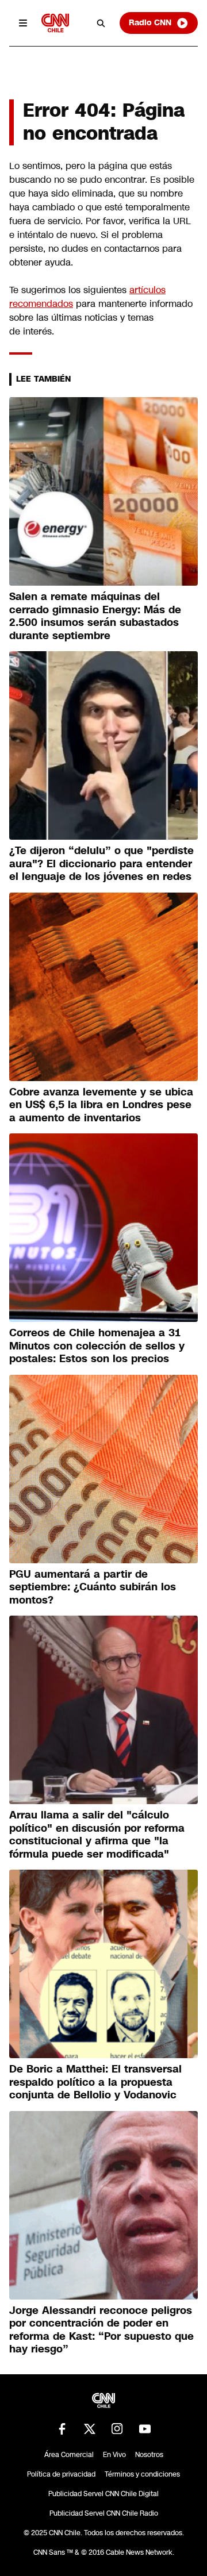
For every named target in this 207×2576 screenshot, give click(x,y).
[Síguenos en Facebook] (62, 2429)
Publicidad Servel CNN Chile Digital (103, 2494)
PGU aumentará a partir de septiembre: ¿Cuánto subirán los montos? (93, 1587)
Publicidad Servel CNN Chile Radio (104, 2513)
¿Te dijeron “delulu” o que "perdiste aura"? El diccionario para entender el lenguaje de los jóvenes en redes (101, 864)
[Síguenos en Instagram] (117, 2429)
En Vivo (114, 2455)
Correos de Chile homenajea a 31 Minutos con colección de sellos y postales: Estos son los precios (97, 1346)
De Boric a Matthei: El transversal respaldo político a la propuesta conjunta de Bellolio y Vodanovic (95, 2082)
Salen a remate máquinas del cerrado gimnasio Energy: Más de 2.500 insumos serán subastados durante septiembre (95, 616)
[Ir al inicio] (55, 23)
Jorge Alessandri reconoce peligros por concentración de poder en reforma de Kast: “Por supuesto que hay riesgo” (101, 2330)
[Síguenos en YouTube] (145, 2429)
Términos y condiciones (142, 2474)
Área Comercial (69, 2455)
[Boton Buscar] (101, 23)
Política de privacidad (61, 2474)
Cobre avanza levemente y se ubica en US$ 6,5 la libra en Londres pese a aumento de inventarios (101, 1105)
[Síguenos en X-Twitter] (90, 2429)
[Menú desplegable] (23, 23)
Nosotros (149, 2455)
